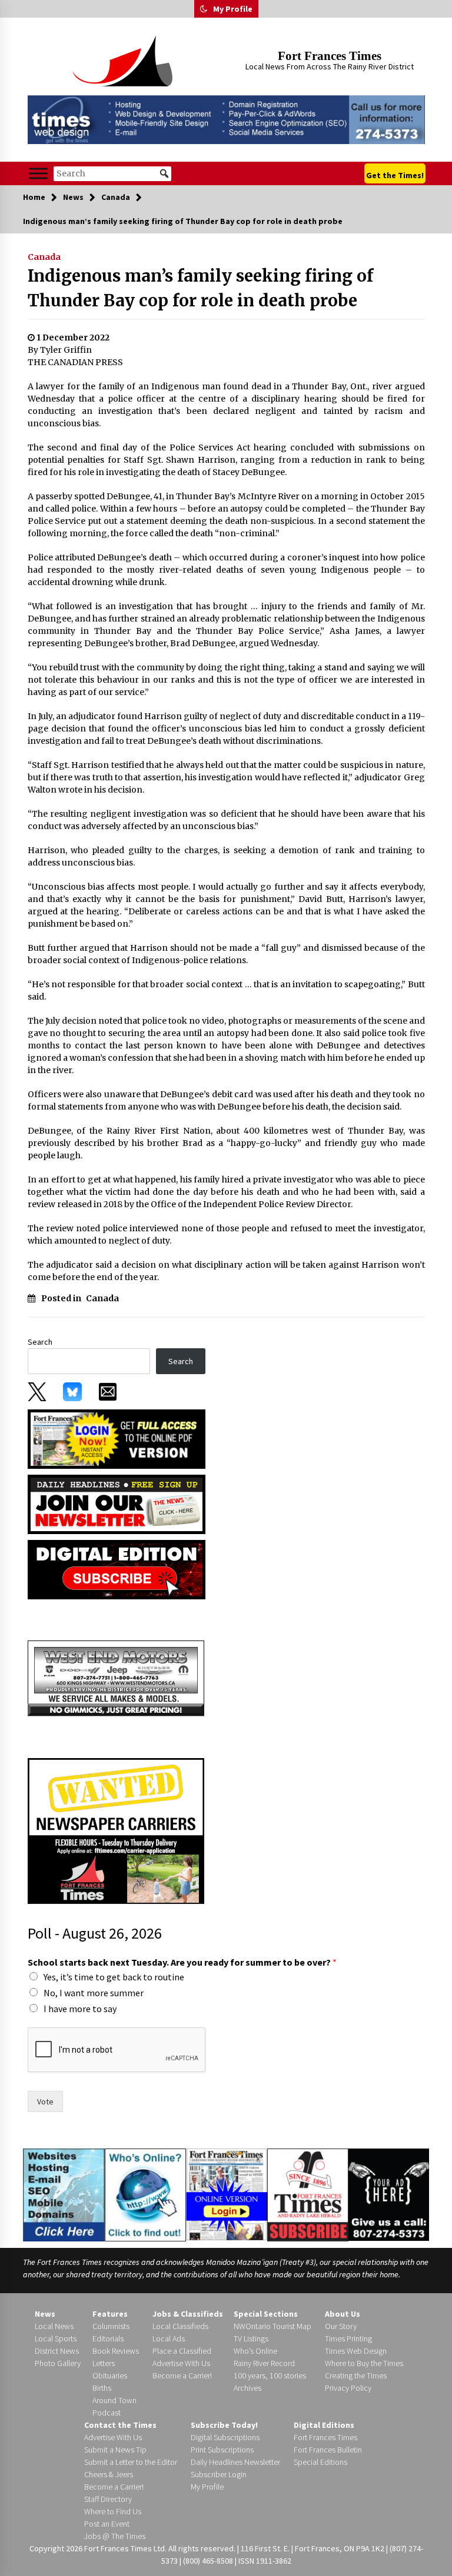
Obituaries (110, 2375)
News (45, 2314)
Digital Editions (324, 2425)
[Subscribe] (308, 2195)
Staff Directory (108, 2499)
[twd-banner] (226, 120)
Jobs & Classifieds (188, 2314)
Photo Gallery (58, 2363)
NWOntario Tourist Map (272, 2326)
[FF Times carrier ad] (116, 1830)
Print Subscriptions (222, 2450)
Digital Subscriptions (225, 2437)
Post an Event (107, 2524)
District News (57, 2351)
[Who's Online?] (145, 2194)
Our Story (341, 2326)
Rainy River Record (264, 2363)
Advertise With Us (181, 2363)
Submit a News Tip (115, 2450)
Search (40, 1342)
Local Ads (169, 2338)
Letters (104, 2363)
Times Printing (348, 2338)
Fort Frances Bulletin (328, 2450)
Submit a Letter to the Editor (131, 2462)
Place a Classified (182, 2351)
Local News (54, 2326)
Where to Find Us (113, 2511)
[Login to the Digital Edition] (226, 2193)
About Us (343, 2314)
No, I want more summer (94, 1993)
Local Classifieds (180, 2326)
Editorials (108, 2338)
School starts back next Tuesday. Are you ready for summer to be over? (182, 1962)
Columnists (111, 2326)
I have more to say (80, 2009)
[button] (204, 9)
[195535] (116, 1678)
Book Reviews (116, 2351)
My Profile (233, 9)
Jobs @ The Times (115, 2536)
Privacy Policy (348, 2388)
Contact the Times (120, 2425)
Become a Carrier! (182, 2375)
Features (110, 2314)
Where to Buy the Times (364, 2363)
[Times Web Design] (64, 2194)
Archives (247, 2388)
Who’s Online (255, 2351)
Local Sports (56, 2338)
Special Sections (266, 2314)
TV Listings (251, 2338)
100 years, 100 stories (270, 2375)
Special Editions (320, 2462)
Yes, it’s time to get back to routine (114, 1977)
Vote (45, 2101)
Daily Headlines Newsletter (235, 2462)
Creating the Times (356, 2375)
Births (102, 2388)
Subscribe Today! (224, 2425)
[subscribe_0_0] (117, 1438)
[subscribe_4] (117, 1503)
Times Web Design (356, 2351)
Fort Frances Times (330, 56)
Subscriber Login (219, 2474)
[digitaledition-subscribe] (117, 1569)
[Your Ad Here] (389, 2194)
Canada (44, 257)
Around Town (114, 2400)
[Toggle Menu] (38, 174)
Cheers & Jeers (109, 2474)
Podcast (107, 2413)
